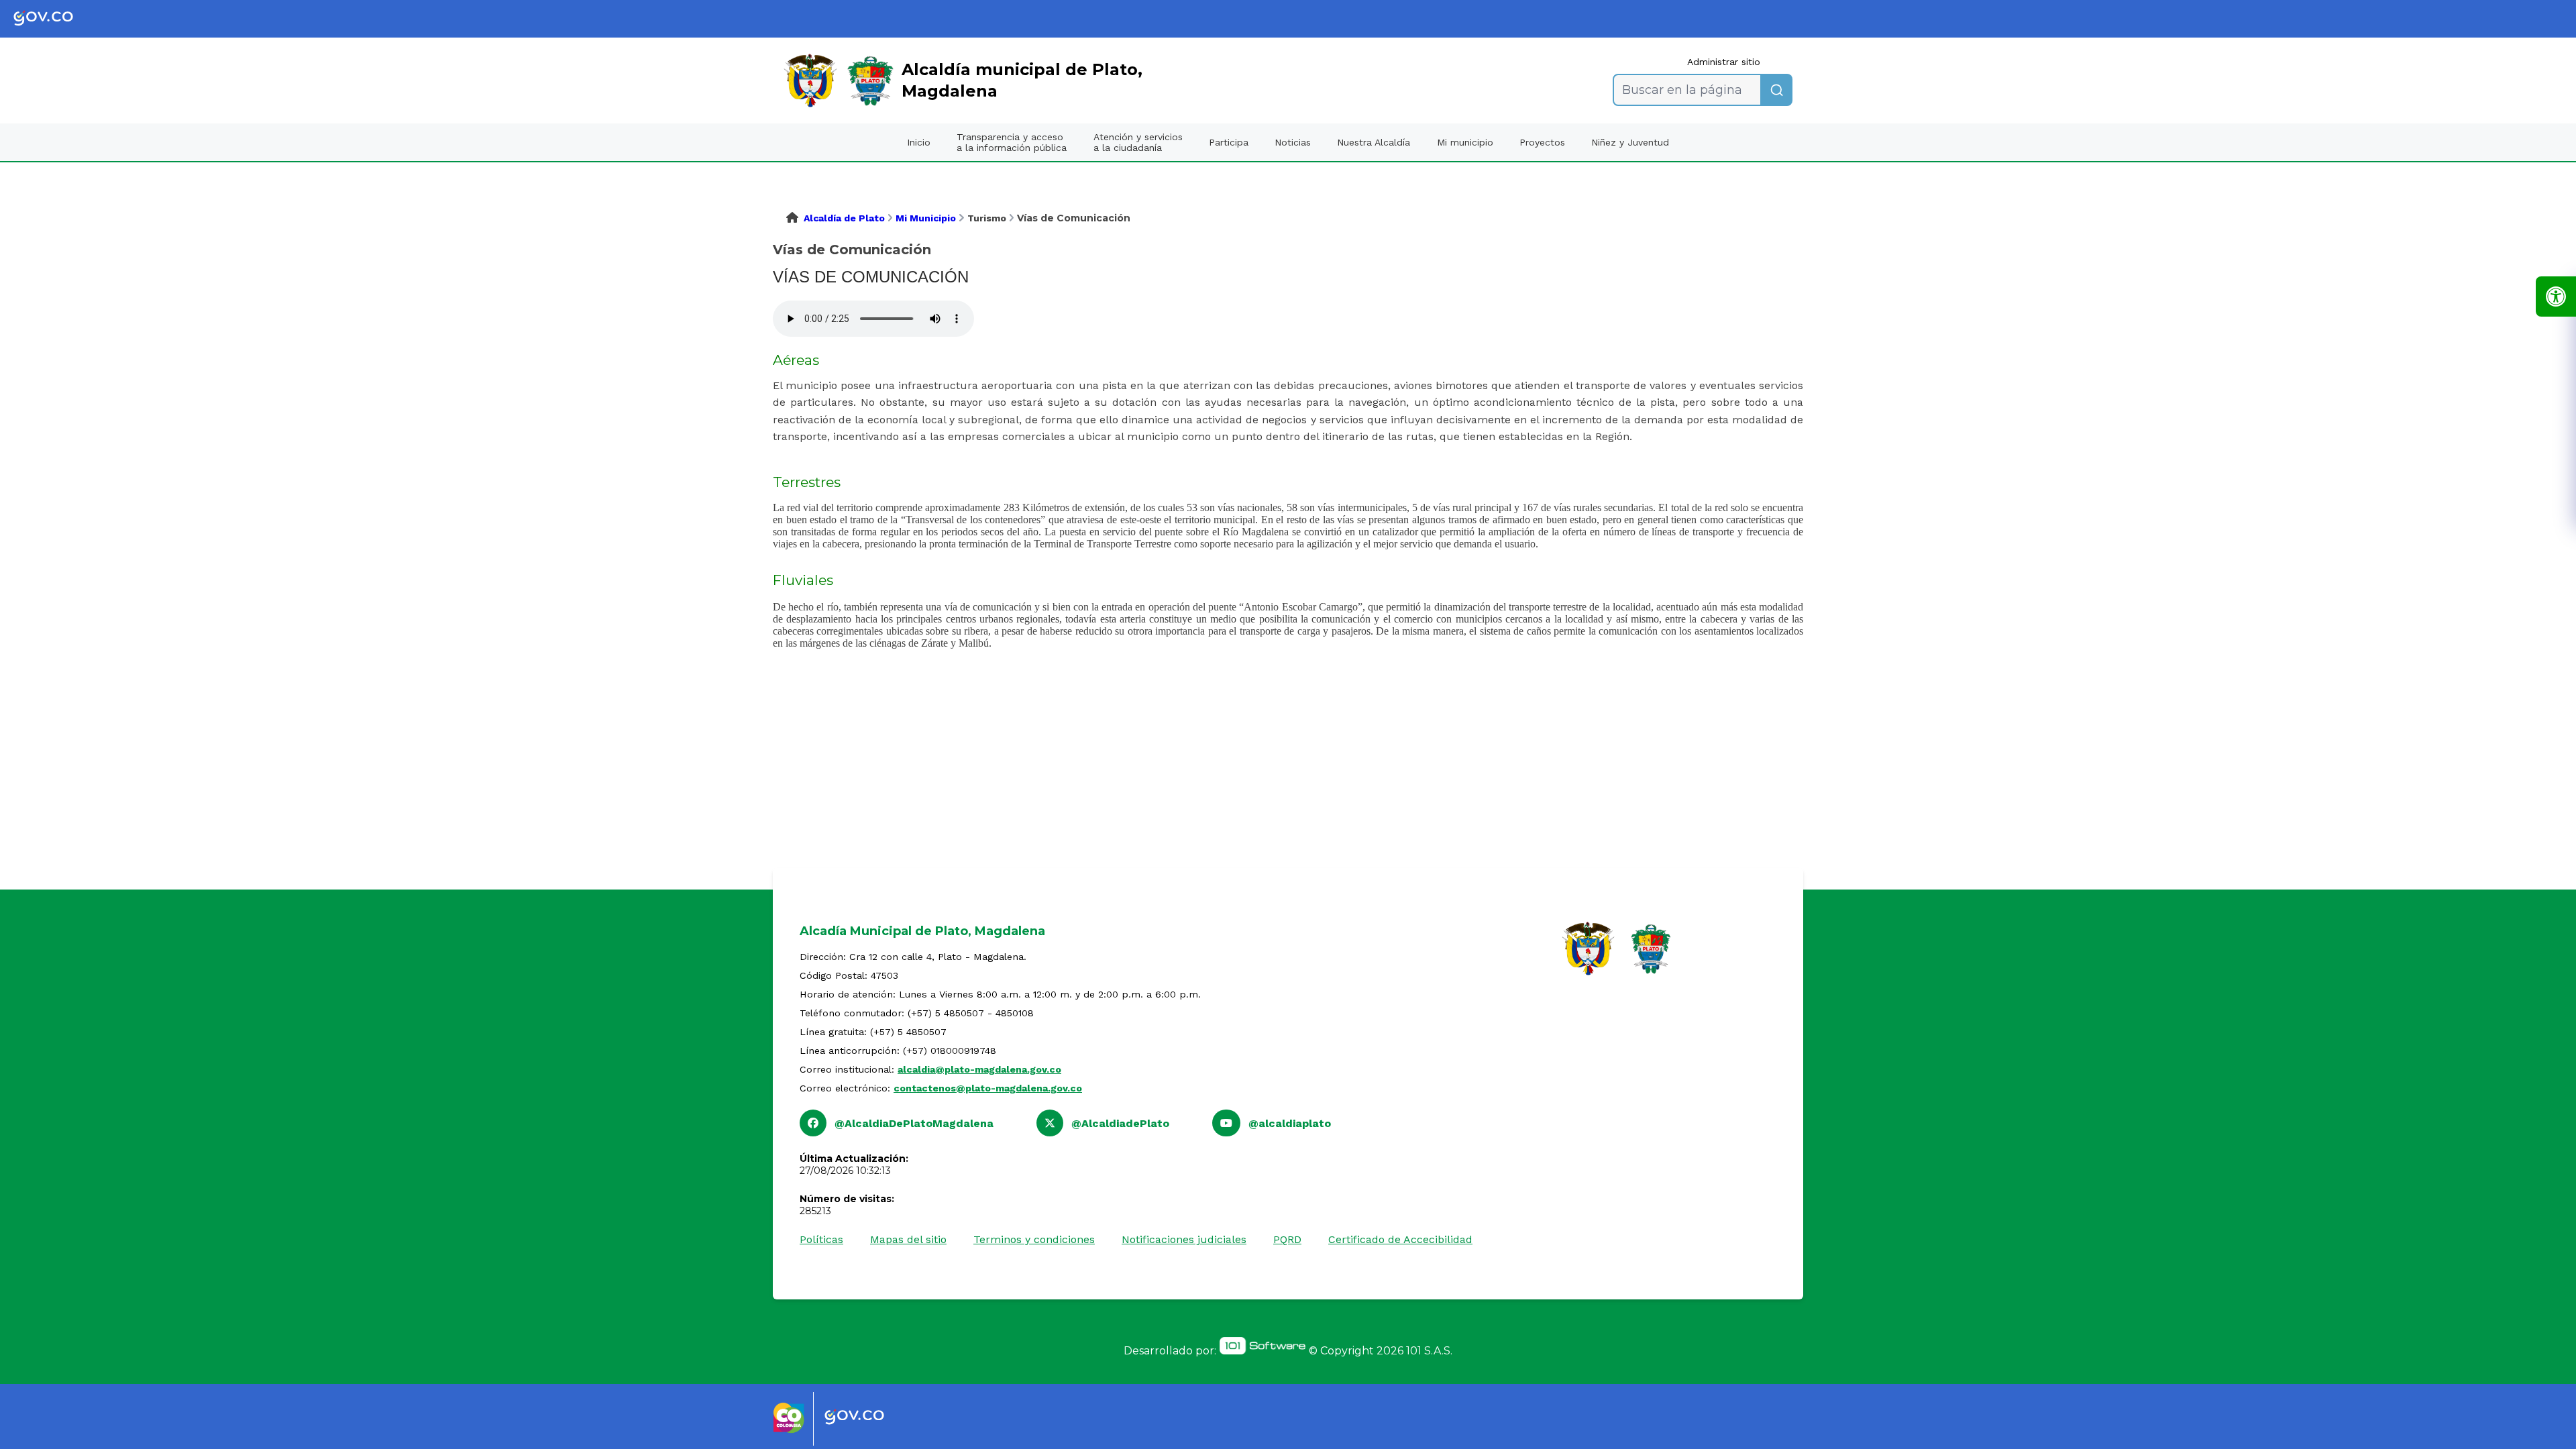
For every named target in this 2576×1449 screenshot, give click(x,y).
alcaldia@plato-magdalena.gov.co (979, 1069)
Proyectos (1542, 142)
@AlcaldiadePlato (1120, 1123)
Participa (1229, 142)
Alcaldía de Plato (844, 218)
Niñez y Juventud (1630, 142)
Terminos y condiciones (1034, 1239)
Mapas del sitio (908, 1239)
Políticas (821, 1239)
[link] (54, 19)
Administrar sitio (1724, 62)
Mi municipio (1465, 142)
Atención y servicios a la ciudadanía (1138, 142)
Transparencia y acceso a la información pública (1012, 142)
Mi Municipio (926, 218)
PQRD (1287, 1239)
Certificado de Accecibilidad (1400, 1239)
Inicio (919, 142)
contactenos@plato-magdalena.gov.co (988, 1088)
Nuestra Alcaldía (1374, 142)
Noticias (1293, 142)
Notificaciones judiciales (1184, 1239)
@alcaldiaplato (1290, 1123)
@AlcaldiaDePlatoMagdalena (914, 1123)
